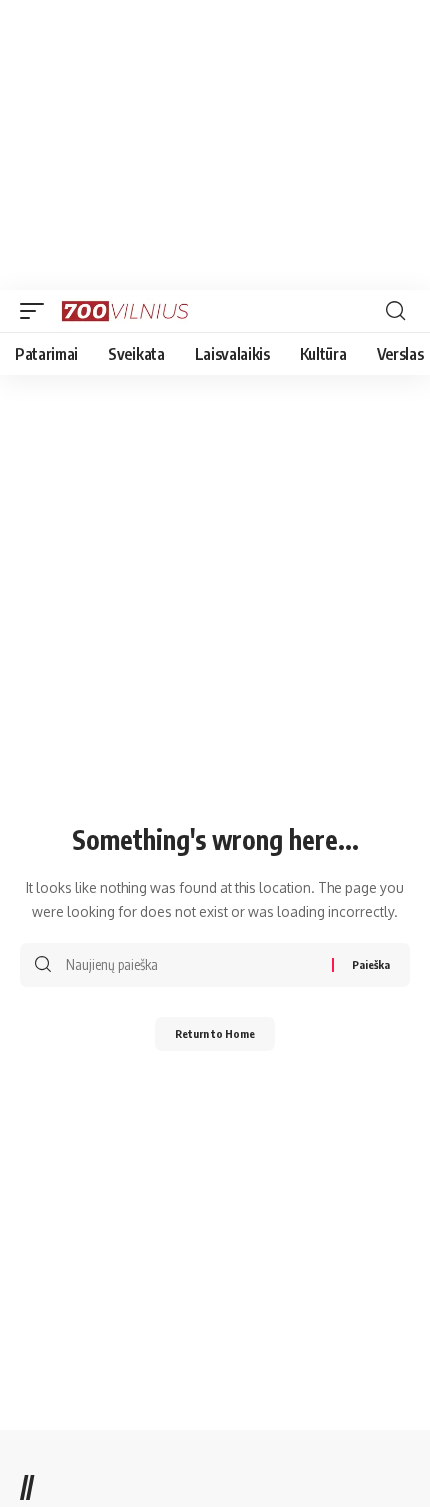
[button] (37, 311)
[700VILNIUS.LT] (131, 311)
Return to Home (215, 1033)
